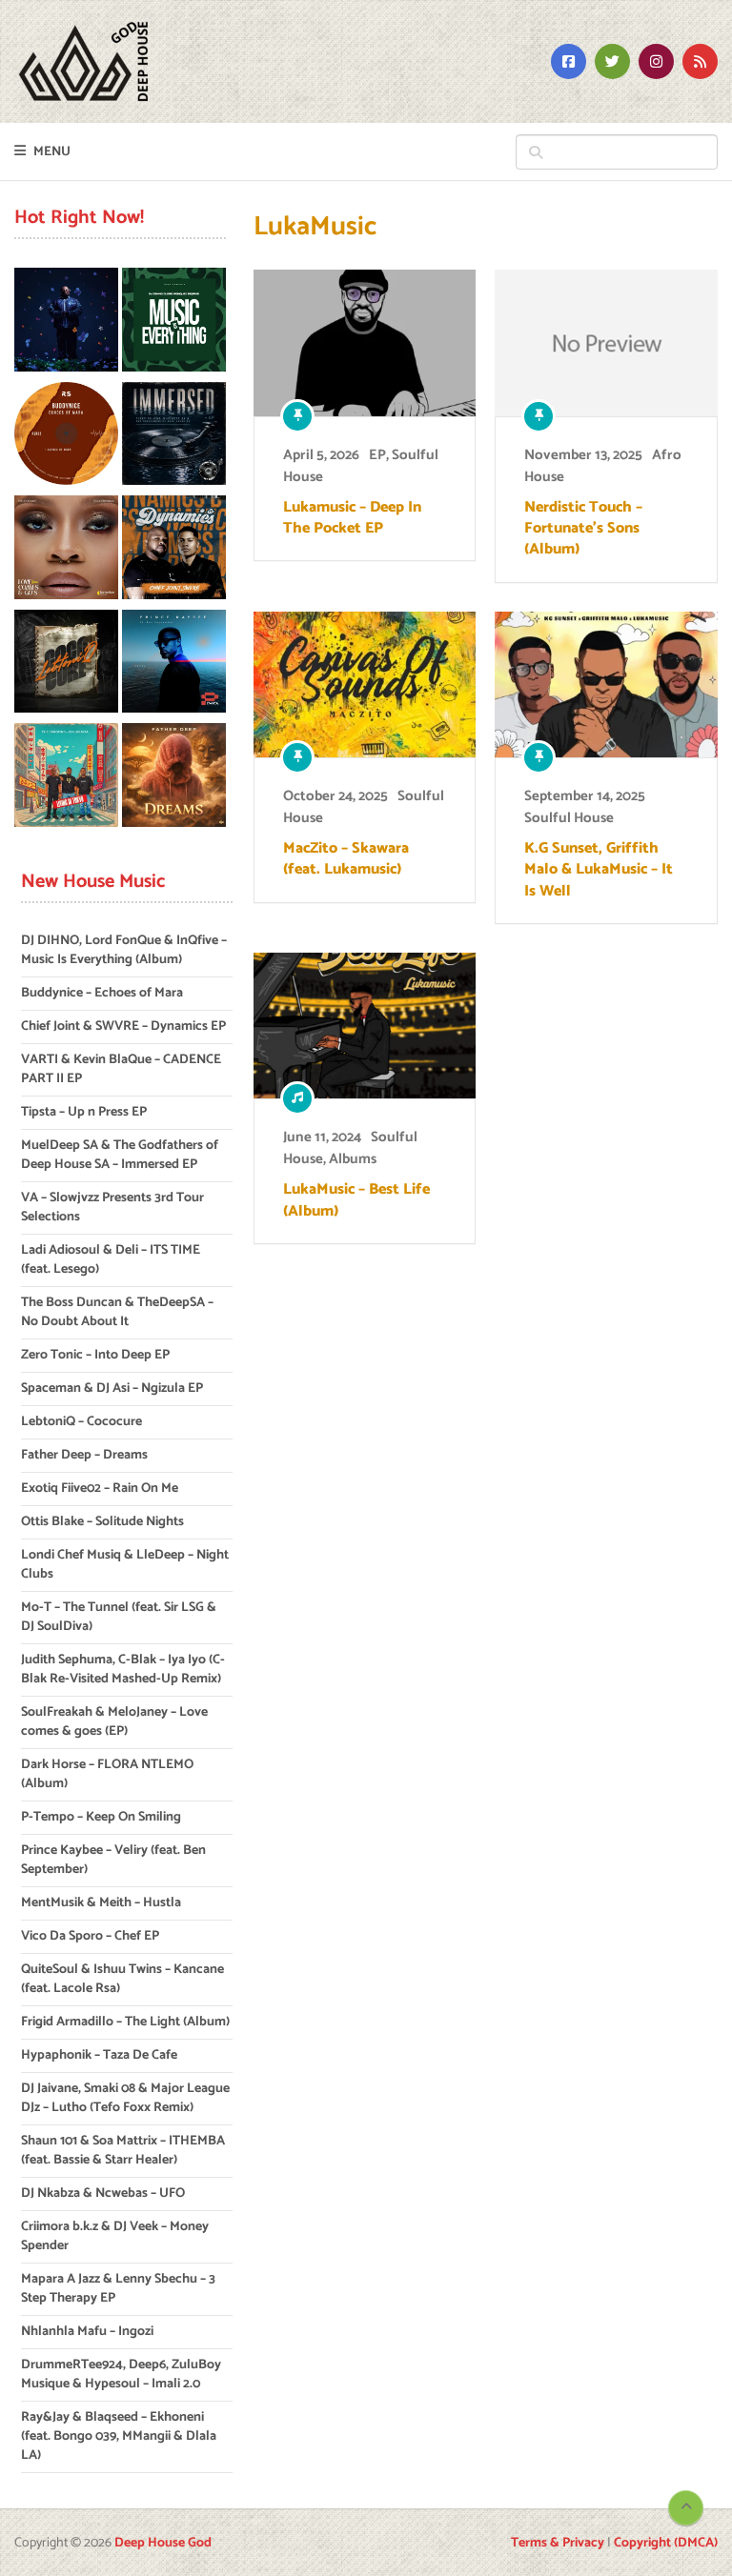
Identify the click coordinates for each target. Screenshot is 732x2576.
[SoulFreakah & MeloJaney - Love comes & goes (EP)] (66, 551)
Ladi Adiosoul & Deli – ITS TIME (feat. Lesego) (111, 1260)
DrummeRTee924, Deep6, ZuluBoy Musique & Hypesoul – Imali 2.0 (121, 2375)
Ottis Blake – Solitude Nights (102, 1522)
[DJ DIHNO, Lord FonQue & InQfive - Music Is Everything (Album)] (174, 323)
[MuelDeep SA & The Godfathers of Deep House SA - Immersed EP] (174, 437)
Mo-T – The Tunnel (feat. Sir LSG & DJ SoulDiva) (119, 1617)
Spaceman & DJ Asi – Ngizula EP (112, 1389)
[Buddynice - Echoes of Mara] (66, 437)
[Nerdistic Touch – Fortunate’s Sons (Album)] (606, 342)
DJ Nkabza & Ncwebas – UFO (103, 2194)
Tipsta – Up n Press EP (84, 1112)
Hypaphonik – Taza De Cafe (99, 2055)
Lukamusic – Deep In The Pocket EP (352, 519)
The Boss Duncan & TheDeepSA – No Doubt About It (117, 1312)
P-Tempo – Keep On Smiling (101, 1817)
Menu (52, 152)
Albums (353, 1159)
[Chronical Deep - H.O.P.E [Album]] (66, 323)
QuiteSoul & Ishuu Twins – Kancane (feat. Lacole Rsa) (122, 1979)
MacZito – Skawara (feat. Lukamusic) (346, 860)
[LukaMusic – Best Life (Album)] (365, 1026)
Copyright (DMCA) (666, 2543)
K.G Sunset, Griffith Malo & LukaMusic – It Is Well (599, 870)
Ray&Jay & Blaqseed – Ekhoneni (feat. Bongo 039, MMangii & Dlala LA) (119, 2436)
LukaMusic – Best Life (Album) (356, 1201)
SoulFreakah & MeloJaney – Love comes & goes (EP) (114, 1722)
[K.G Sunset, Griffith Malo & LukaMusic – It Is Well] (606, 684)
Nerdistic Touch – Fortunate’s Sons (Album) (583, 529)
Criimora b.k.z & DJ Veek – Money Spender (115, 2236)
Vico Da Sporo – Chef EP (90, 1936)
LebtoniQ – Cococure (81, 1422)
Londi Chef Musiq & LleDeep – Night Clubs (125, 1565)
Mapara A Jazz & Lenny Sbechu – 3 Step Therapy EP (118, 2289)
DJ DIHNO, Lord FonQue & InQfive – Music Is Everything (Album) (124, 950)
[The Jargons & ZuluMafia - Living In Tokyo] (66, 778)
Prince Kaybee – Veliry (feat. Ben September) (113, 1860)
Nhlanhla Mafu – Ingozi (87, 2332)
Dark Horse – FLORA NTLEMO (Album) (107, 1774)
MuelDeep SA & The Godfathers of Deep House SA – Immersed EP (120, 1155)
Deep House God (163, 2543)
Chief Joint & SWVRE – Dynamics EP (123, 1026)
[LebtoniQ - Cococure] (66, 665)
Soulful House (569, 818)
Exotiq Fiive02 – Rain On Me (100, 1489)
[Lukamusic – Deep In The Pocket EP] (365, 342)
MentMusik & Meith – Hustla (101, 1903)
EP (377, 455)
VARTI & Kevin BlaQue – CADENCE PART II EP (121, 1069)
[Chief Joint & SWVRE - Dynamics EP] (174, 551)
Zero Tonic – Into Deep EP (95, 1355)
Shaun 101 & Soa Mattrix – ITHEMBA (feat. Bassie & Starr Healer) (123, 2151)
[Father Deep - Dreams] (174, 778)
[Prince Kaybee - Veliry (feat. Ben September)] (174, 665)
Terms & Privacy (558, 2543)
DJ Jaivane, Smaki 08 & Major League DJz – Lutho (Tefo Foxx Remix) (125, 2098)
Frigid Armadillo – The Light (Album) (125, 2022)
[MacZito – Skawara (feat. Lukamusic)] (365, 684)
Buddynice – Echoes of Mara (102, 993)
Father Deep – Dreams (84, 1455)
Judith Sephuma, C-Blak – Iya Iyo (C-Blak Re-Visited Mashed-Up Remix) (123, 1670)
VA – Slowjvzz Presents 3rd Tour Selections (112, 1207)
